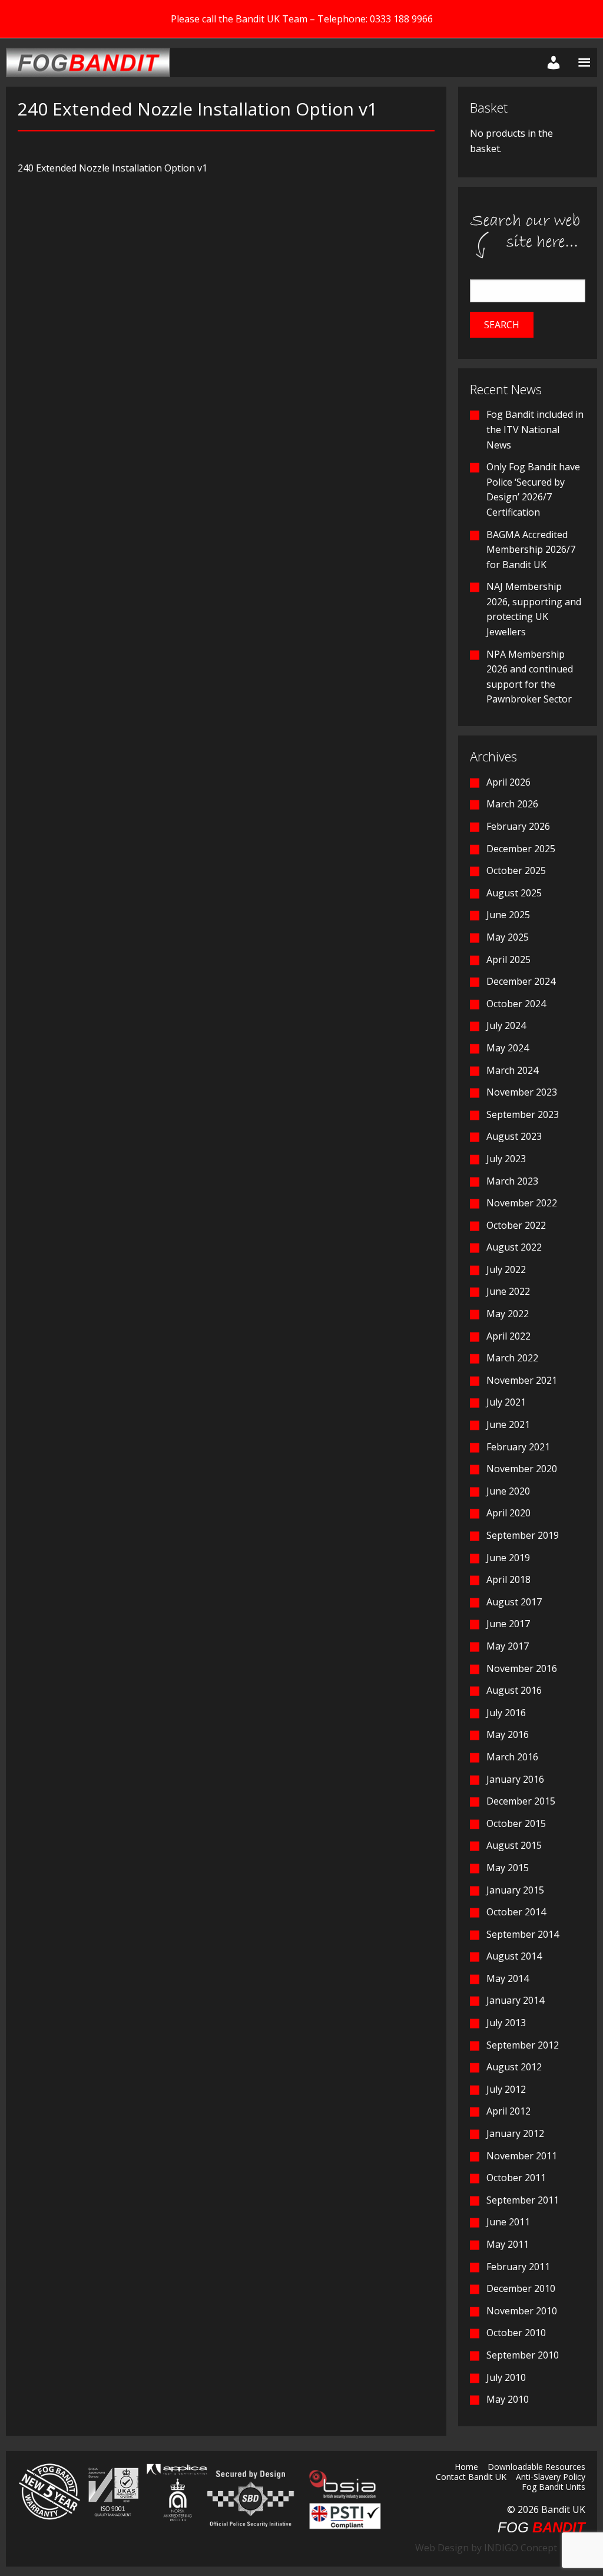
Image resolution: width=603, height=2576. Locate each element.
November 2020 (522, 1469)
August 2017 (514, 1602)
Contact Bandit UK (471, 2478)
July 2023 (506, 1159)
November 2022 (522, 1203)
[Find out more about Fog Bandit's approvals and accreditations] (112, 2491)
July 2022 (506, 1269)
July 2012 (506, 2089)
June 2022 (508, 1291)
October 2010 (516, 2333)
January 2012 (515, 2133)
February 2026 (518, 826)
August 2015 (514, 1845)
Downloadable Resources (536, 2468)
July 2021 (506, 1402)
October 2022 (516, 1225)
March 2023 (512, 1181)
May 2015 (508, 1868)
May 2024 (508, 1048)
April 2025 (508, 959)
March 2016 (512, 1757)
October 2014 (516, 1912)
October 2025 (516, 870)
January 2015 (515, 1890)
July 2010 (506, 2377)
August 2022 (514, 1247)
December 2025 (521, 849)
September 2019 (523, 1535)
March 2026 (512, 804)
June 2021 (508, 1424)
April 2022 (508, 1336)
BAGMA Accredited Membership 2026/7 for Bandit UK (531, 550)
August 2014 (514, 1956)
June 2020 (508, 1491)
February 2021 (518, 1447)
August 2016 (514, 1690)
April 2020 (508, 1513)
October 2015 (516, 1823)
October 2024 (516, 1004)
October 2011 (516, 2178)
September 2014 (523, 1934)
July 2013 (506, 2023)
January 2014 (515, 2000)
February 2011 (518, 2267)
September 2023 (523, 1114)
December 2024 (521, 981)
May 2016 (508, 1734)
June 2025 (508, 915)
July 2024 (506, 1025)
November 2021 (522, 1380)
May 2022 (508, 1314)
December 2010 (521, 2288)
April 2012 (508, 2111)
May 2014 (508, 1978)
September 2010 (523, 2355)
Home (466, 2468)
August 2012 (514, 2067)
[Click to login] (551, 62)
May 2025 (508, 937)
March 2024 (512, 1070)
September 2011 (523, 2200)
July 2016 (506, 1713)
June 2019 (508, 1558)
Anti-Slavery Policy (551, 2478)
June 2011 (508, 2222)
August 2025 (514, 893)
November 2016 (522, 1668)
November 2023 (522, 1092)
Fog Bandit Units (554, 2488)
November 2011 (522, 2156)
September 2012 (523, 2045)
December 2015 (521, 1801)
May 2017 (508, 1646)
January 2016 (515, 1779)
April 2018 (508, 1579)
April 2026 (508, 782)
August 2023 (514, 1136)
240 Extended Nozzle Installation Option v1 (112, 168)
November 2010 (522, 2311)
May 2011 (508, 2244)
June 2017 (508, 1624)
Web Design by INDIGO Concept (490, 2548)
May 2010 (508, 2399)
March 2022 (512, 1358)
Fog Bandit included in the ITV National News (535, 429)
